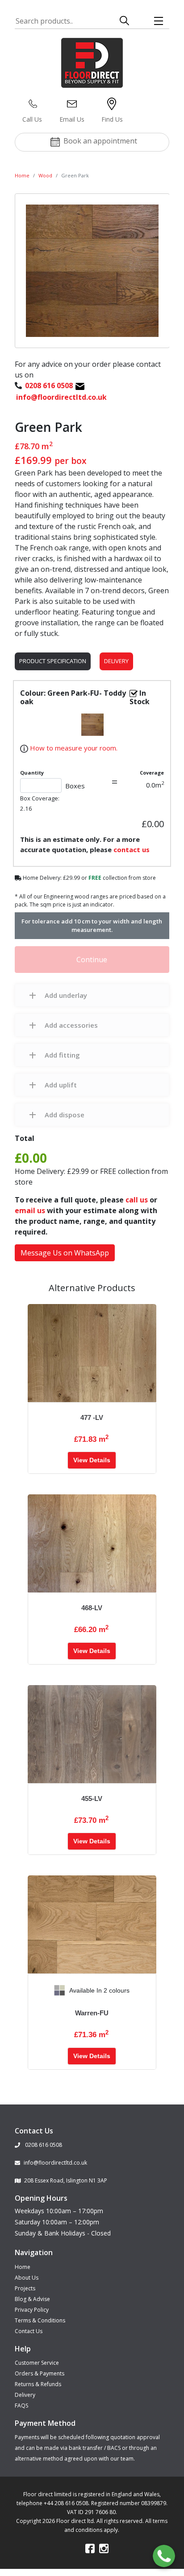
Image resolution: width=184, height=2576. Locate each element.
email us (30, 1210)
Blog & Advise (32, 2299)
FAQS (21, 2406)
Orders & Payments (40, 2373)
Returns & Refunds (38, 2384)
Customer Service (37, 2363)
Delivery (116, 661)
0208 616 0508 (43, 2145)
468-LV (92, 1608)
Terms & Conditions (40, 2320)
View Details (92, 1460)
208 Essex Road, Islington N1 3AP (66, 2180)
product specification (53, 661)
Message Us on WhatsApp (65, 1253)
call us (137, 1200)
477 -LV (92, 1417)
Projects (25, 2288)
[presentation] (35, 1990)
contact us (132, 849)
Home (22, 175)
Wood (45, 175)
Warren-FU (92, 2013)
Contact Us (29, 2331)
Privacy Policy (32, 2310)
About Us (27, 2278)
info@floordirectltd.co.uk (55, 2163)
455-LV (92, 1799)
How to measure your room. (73, 748)
